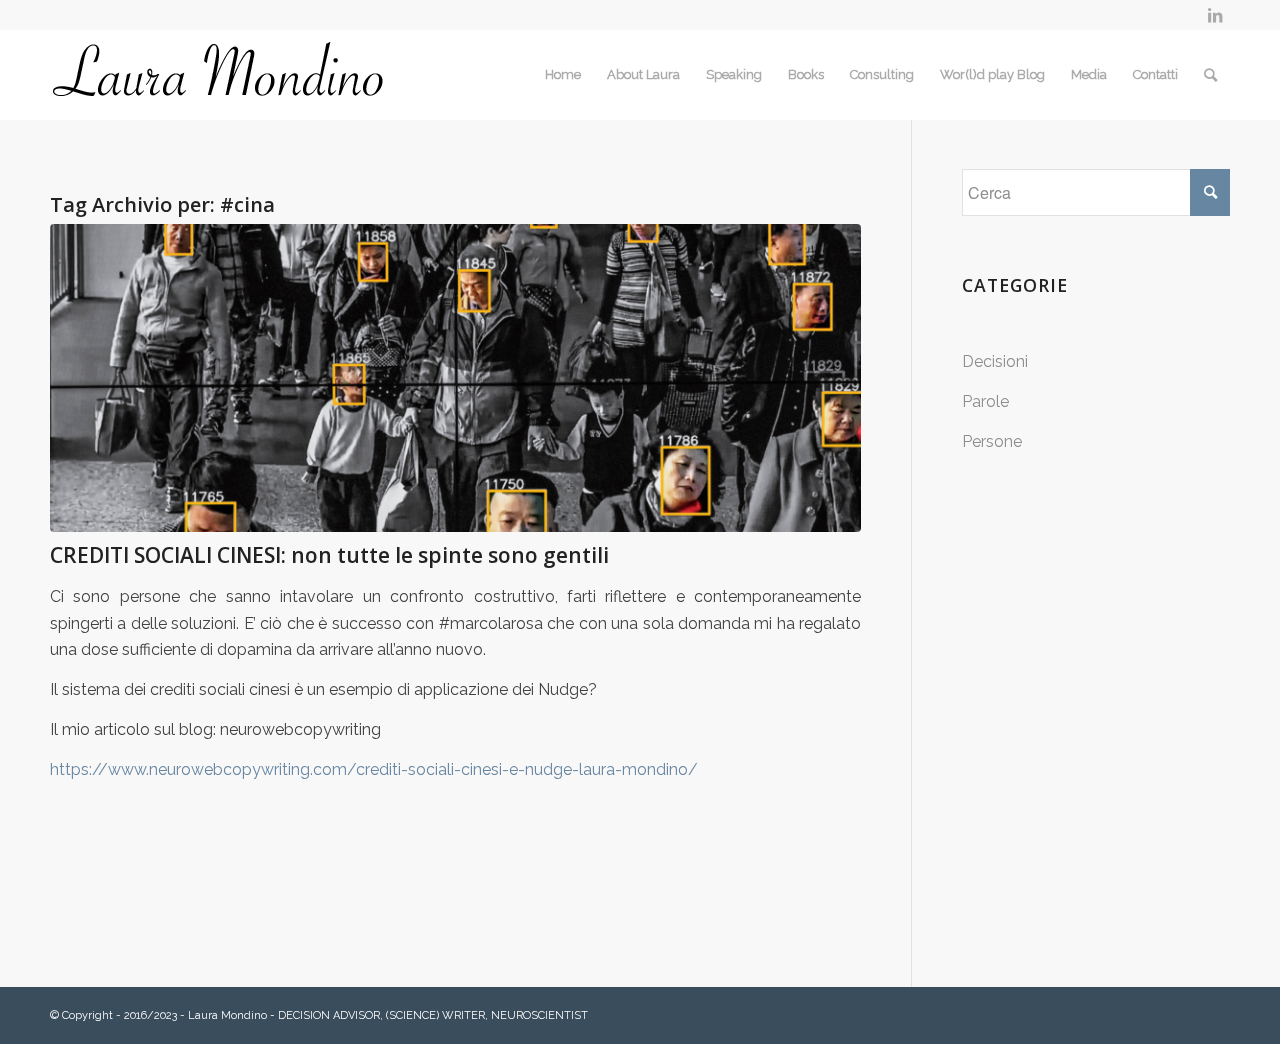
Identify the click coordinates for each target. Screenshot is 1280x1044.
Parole (985, 401)
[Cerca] (1210, 75)
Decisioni (995, 361)
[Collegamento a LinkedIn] (1215, 15)
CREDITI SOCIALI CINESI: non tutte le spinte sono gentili (329, 555)
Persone (992, 441)
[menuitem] (563, 75)
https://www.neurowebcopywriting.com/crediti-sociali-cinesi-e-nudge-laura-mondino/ (374, 769)
